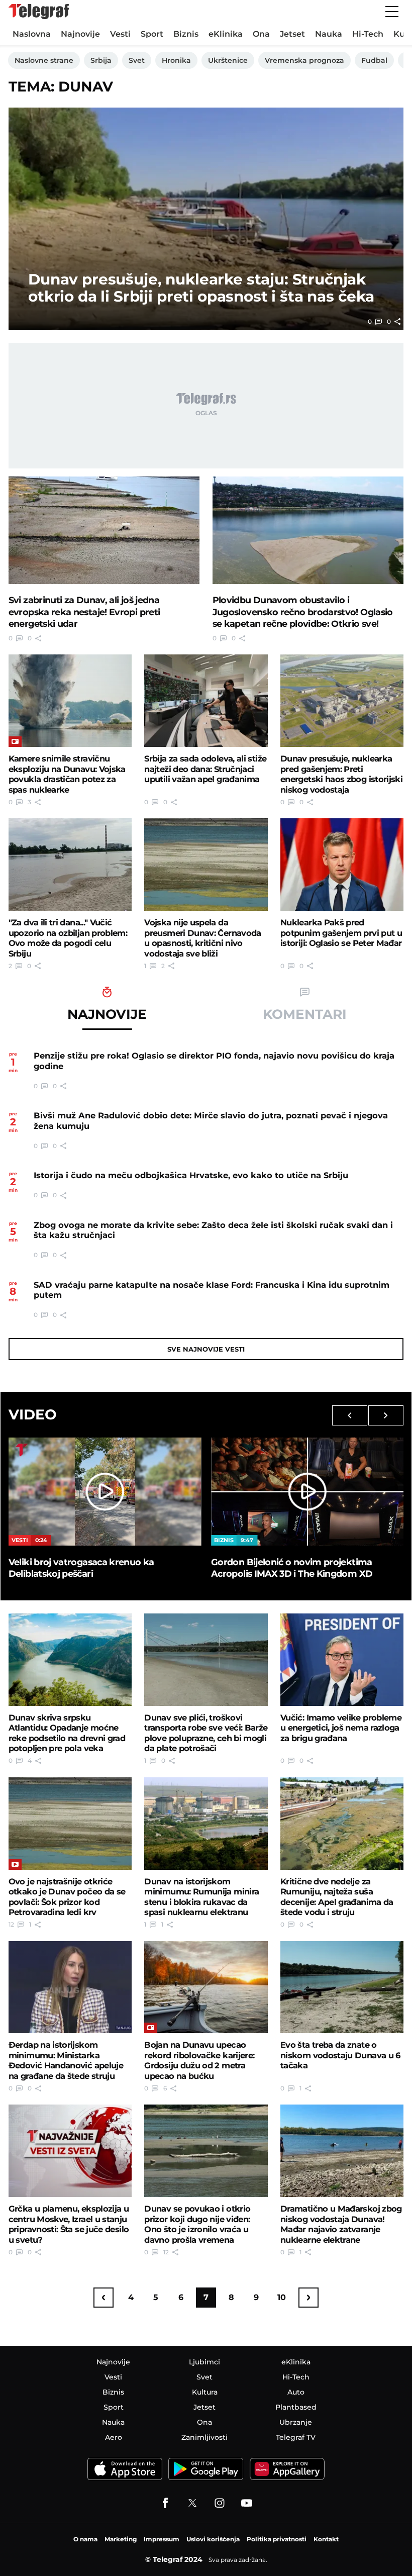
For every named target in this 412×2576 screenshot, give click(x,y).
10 (282, 2297)
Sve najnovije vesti (206, 1349)
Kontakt (326, 2539)
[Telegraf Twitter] (192, 2503)
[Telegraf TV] (247, 2503)
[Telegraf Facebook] (165, 2503)
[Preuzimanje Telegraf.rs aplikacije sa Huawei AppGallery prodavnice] (287, 2469)
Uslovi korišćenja (213, 2539)
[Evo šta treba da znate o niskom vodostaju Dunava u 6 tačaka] (342, 1987)
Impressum (162, 2539)
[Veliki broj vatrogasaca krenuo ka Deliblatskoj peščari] (105, 1492)
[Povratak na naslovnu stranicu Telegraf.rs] (39, 12)
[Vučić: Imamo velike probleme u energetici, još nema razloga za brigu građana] (342, 1660)
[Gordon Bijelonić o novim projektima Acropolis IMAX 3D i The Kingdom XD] (307, 1492)
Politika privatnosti (277, 2539)
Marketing (121, 2539)
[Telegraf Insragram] (220, 2503)
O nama (85, 2539)
